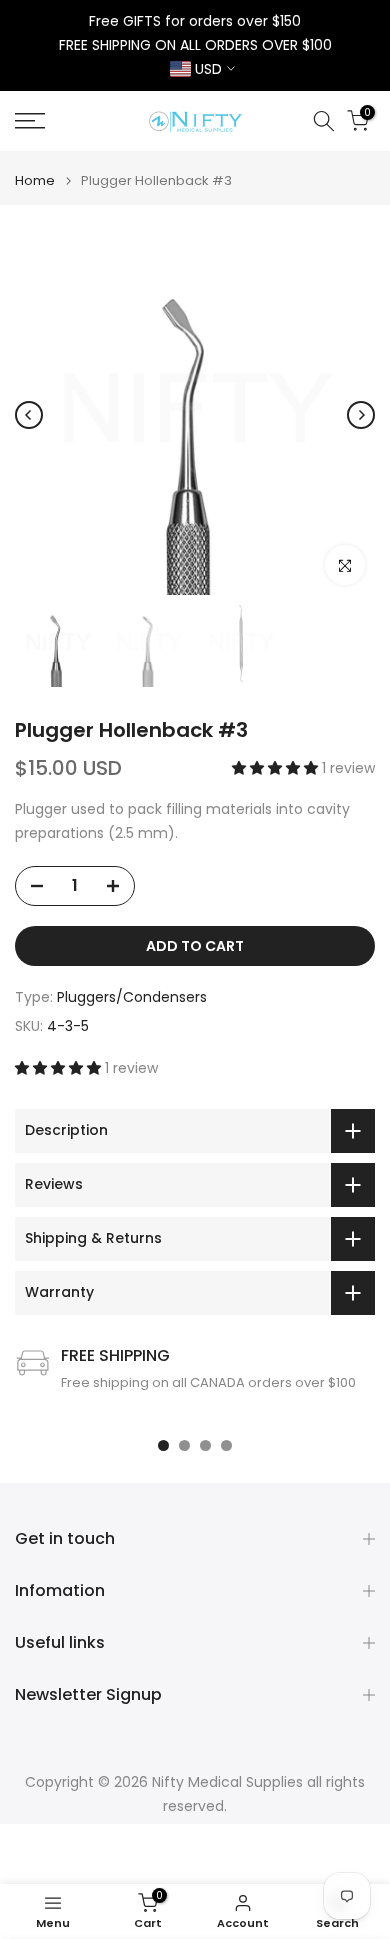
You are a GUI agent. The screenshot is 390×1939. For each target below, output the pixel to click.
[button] (277, 768)
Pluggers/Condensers (132, 997)
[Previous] (29, 415)
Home (35, 180)
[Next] (361, 415)
